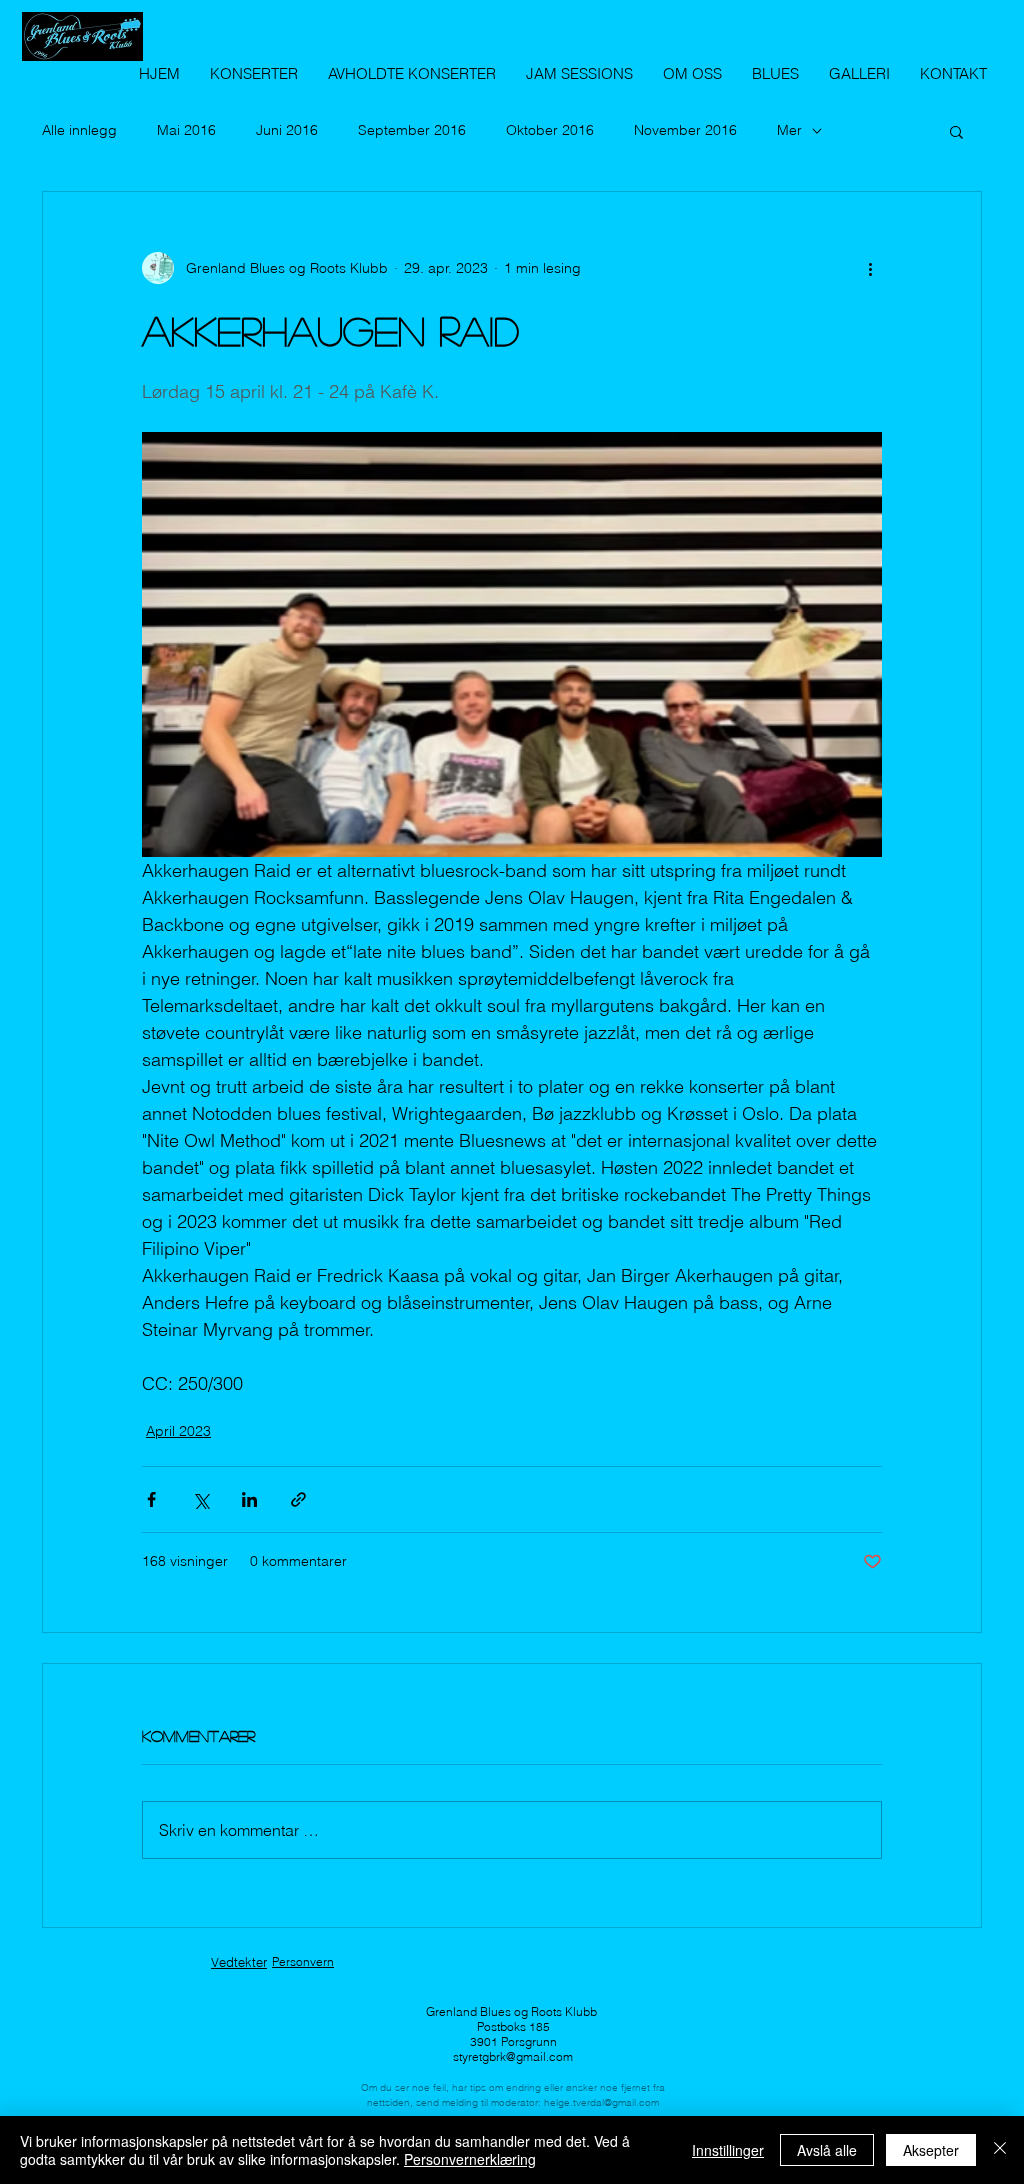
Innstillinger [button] (728, 2150)
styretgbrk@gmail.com (513, 2056)
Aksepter (931, 2150)
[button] (956, 131)
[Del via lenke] (298, 1499)
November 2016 (685, 130)
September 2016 (412, 130)
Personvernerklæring (470, 2159)
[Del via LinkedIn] (249, 1499)
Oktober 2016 (550, 130)
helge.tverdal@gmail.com (601, 2102)
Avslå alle (827, 2150)
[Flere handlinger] (870, 268)
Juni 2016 (287, 130)
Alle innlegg (79, 130)
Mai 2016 (186, 130)
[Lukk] (1000, 2150)
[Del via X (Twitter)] (200, 1499)
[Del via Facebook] (151, 1499)
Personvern (303, 1961)
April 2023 (178, 1431)
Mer (789, 130)
